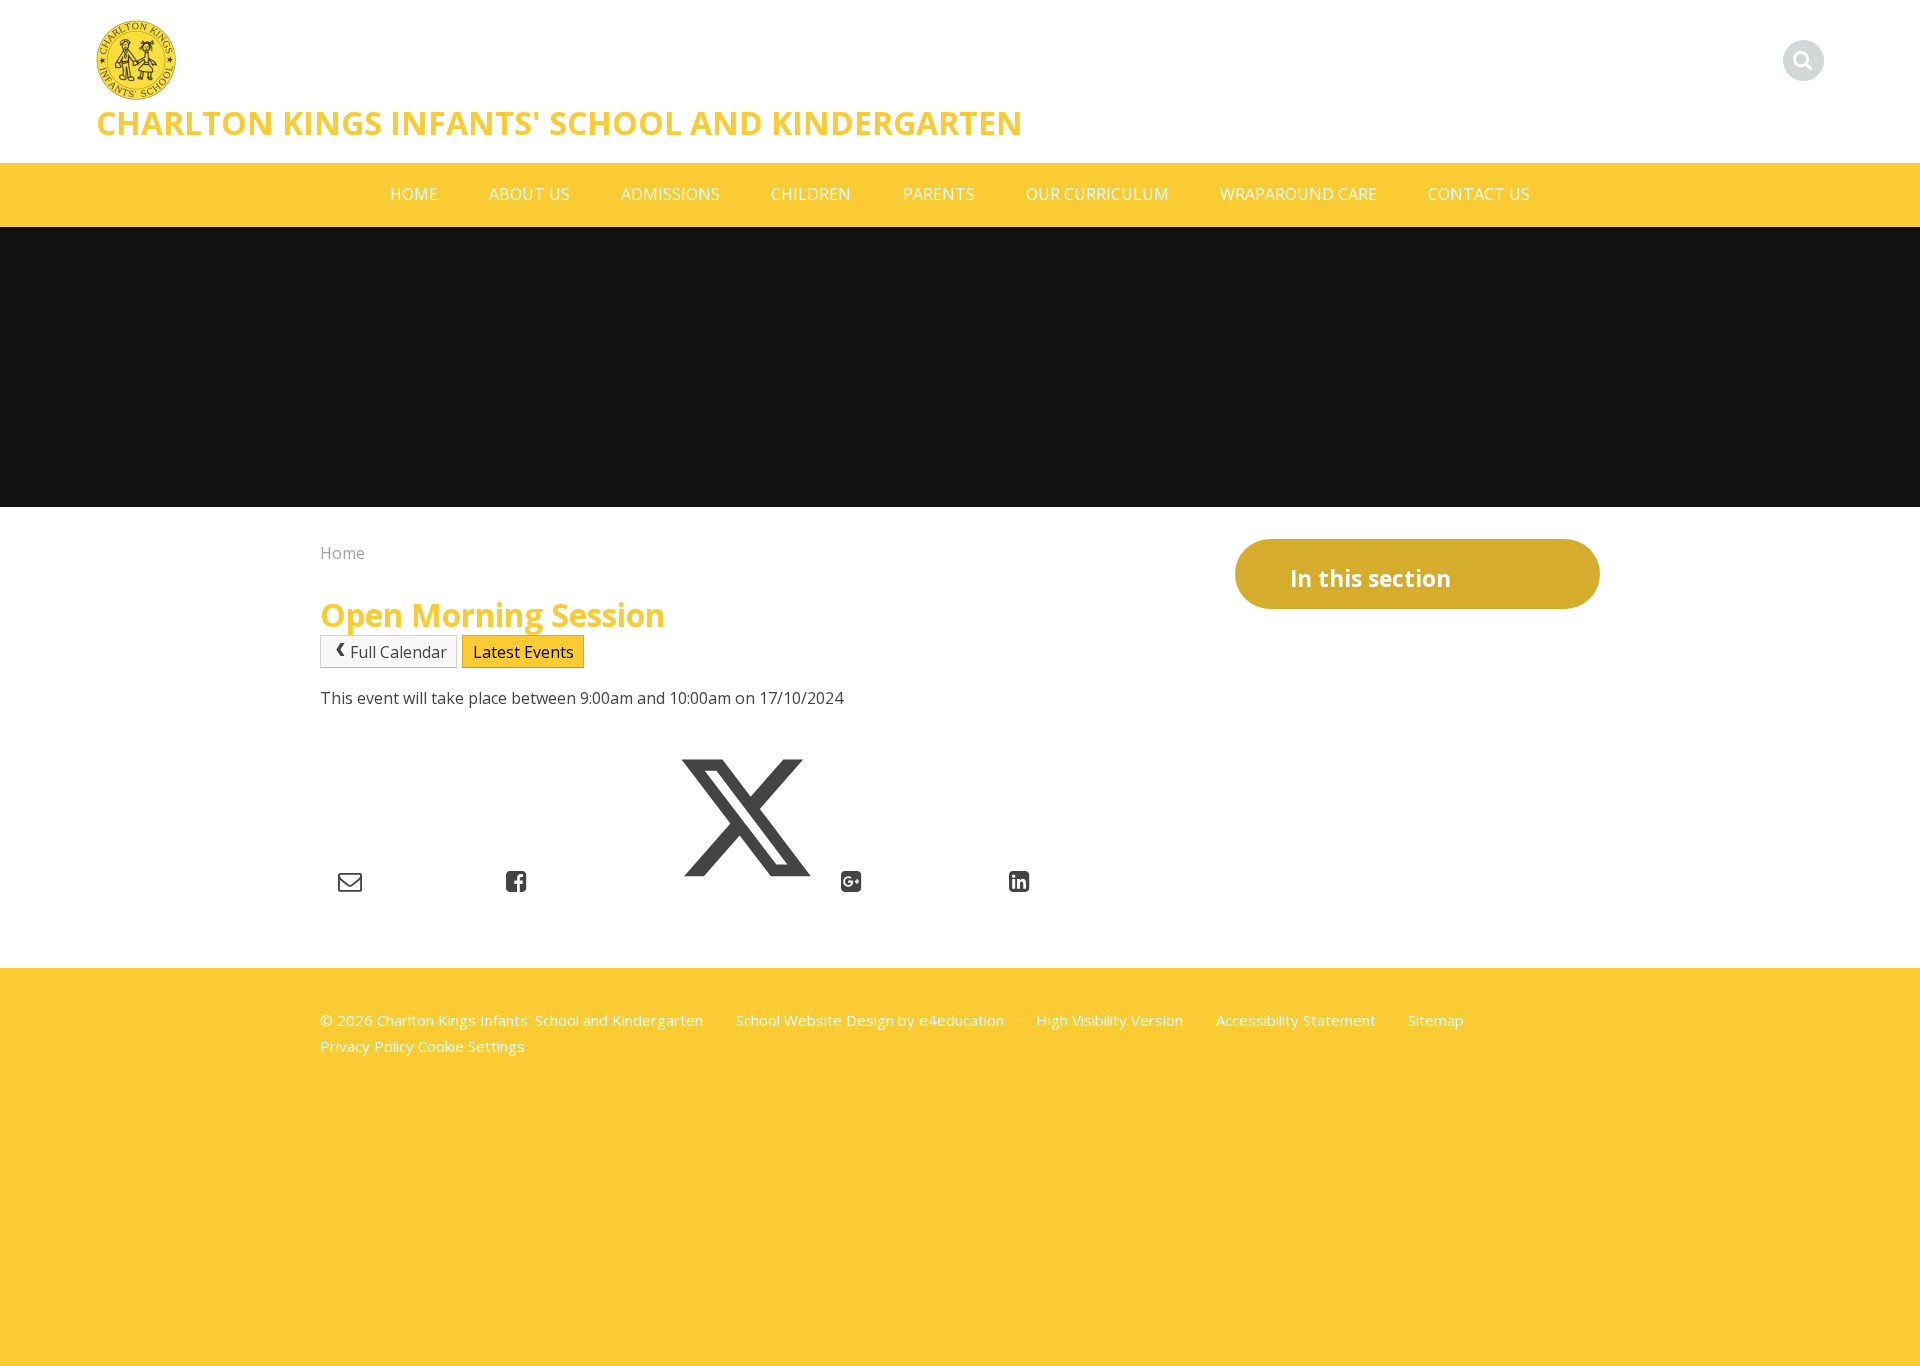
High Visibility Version (1109, 1020)
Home (342, 553)
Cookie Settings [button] (471, 1046)
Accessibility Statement (1296, 1020)
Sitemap (1436, 1020)
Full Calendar (398, 652)
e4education (961, 1020)
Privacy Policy (367, 1046)
